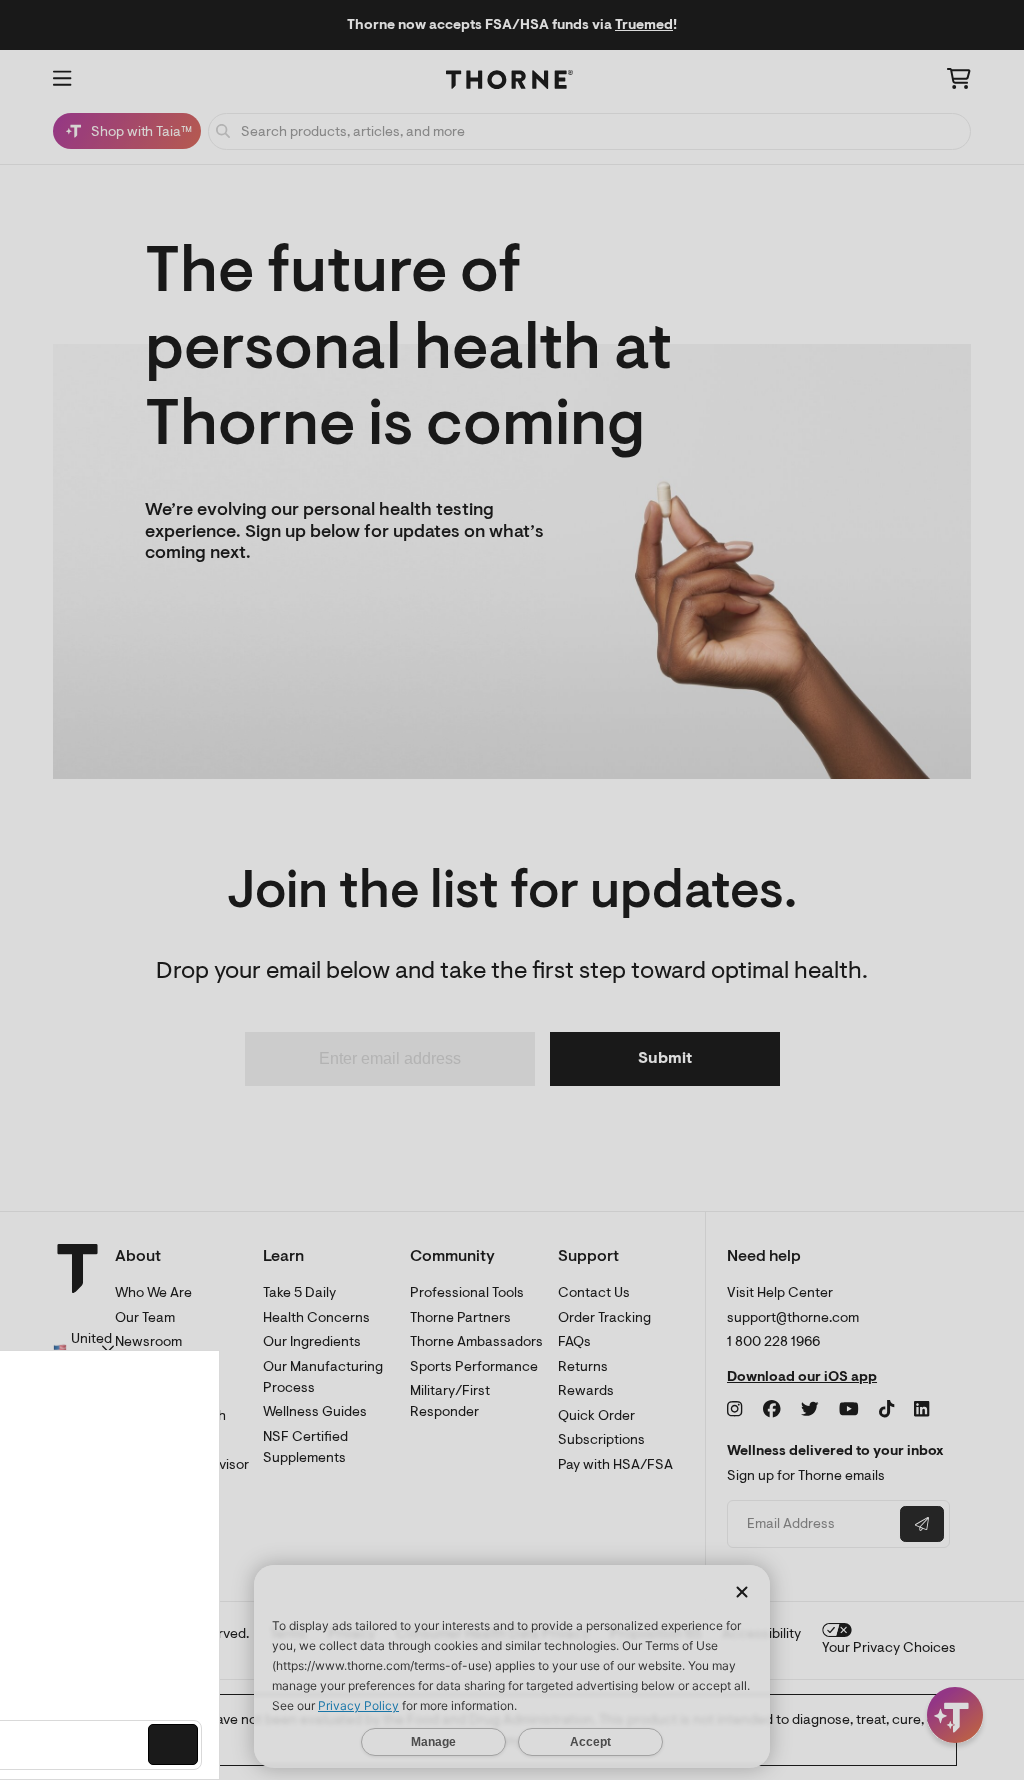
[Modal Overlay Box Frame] (206, 1565)
